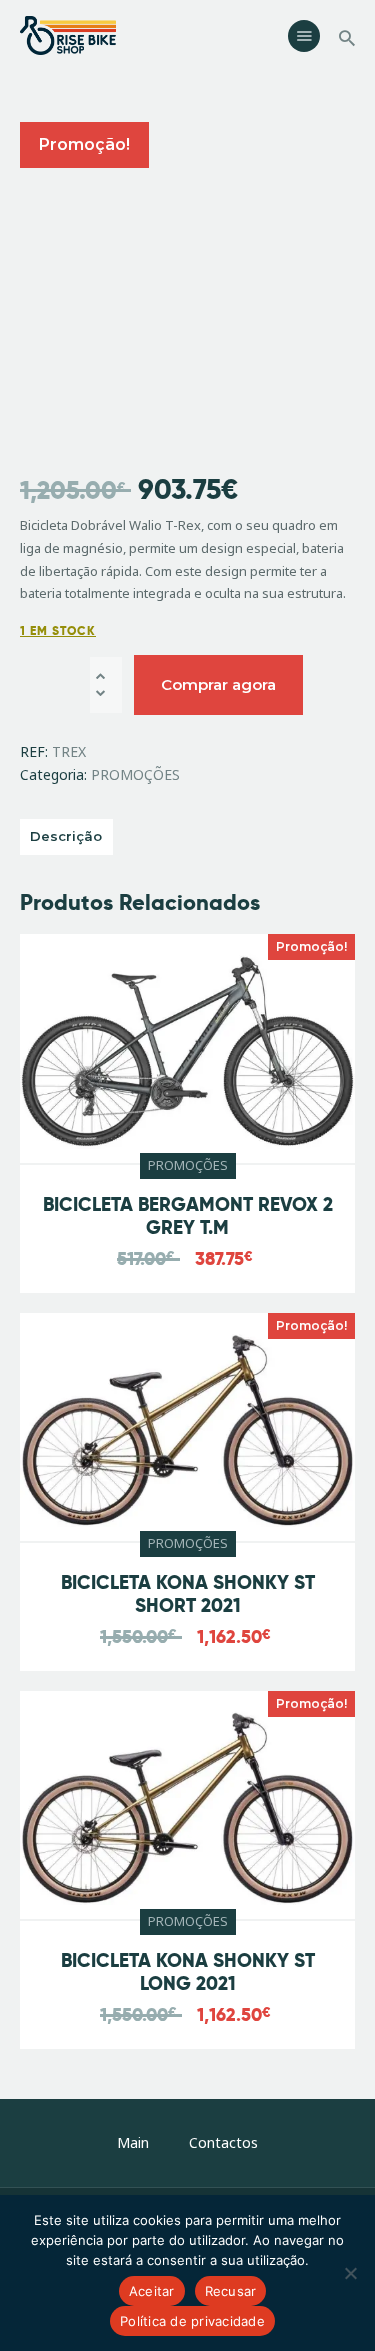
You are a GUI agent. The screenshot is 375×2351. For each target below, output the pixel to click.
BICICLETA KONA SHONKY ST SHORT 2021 (188, 1595)
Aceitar (152, 2291)
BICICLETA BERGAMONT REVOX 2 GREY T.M (188, 1217)
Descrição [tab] (66, 836)
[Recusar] (350, 2273)
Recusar (231, 2291)
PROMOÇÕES (135, 774)
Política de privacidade (192, 2321)
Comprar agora (218, 684)
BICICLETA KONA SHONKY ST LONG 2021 (188, 1973)
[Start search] (347, 38)
